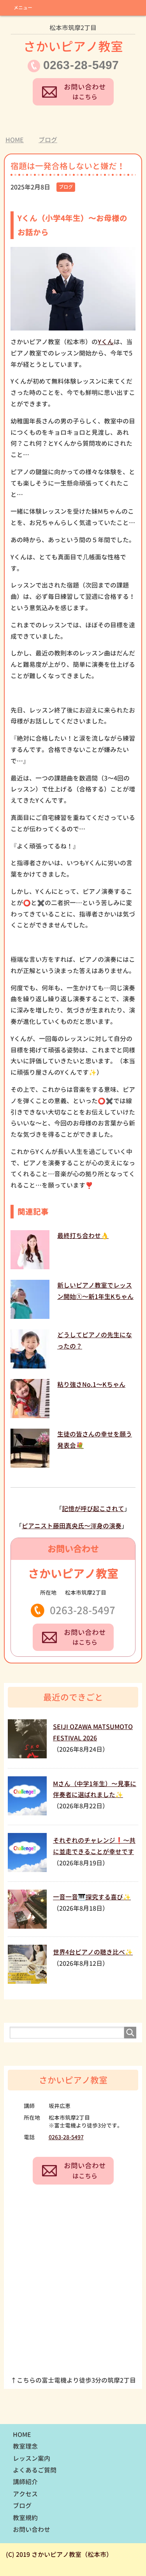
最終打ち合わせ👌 (83, 1236)
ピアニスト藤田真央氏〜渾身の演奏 (72, 1526)
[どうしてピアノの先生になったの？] (30, 1365)
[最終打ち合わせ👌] (30, 1266)
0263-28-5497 (83, 1610)
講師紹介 (25, 2482)
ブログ (66, 187)
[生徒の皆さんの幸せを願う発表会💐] (30, 1464)
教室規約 (25, 2518)
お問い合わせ (32, 2530)
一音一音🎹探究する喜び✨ (92, 1897)
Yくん (106, 342)
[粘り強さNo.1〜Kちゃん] (30, 1414)
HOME (22, 2435)
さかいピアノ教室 (73, 39)
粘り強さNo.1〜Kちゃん (91, 1384)
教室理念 (25, 2446)
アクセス (25, 2494)
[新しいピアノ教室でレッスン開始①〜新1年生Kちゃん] (30, 1315)
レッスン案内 (32, 2458)
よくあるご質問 (35, 2470)
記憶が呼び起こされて (93, 1509)
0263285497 (81, 65)
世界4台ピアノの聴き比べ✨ (93, 1952)
